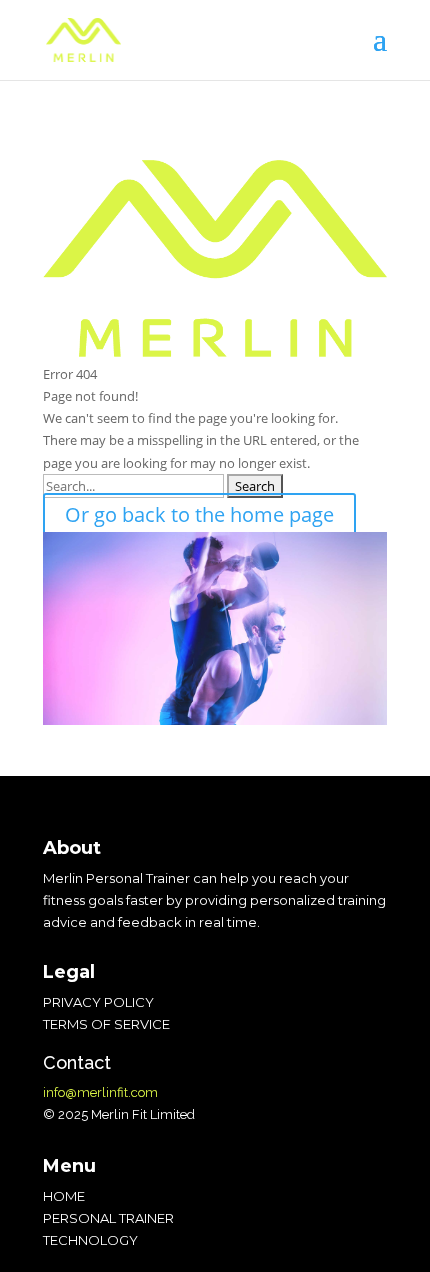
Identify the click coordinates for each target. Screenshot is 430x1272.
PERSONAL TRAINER (108, 1218)
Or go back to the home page (199, 514)
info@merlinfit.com (100, 1092)
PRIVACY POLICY (98, 1002)
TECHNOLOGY (90, 1240)
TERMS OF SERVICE (106, 1024)
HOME (64, 1196)
